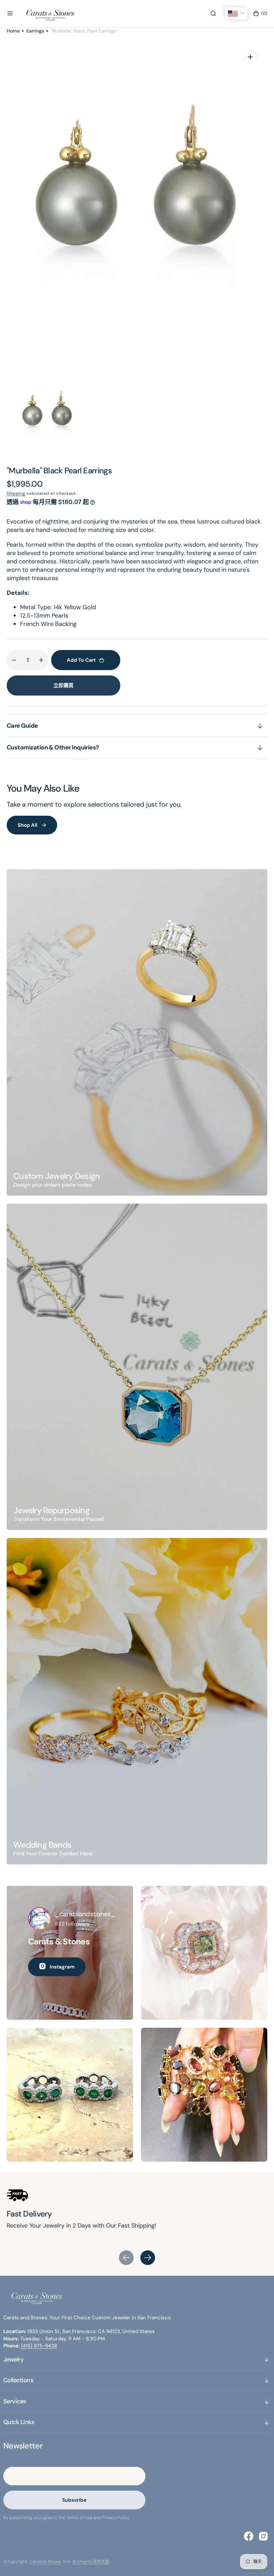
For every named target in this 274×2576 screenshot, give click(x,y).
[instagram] (263, 2536)
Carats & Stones (45, 2562)
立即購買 (63, 686)
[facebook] (249, 2536)
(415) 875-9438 (39, 2346)
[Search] (213, 13)
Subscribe (74, 2500)
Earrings (35, 31)
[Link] (137, 1032)
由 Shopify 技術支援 (91, 2562)
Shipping (16, 493)
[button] (10, 13)
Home (13, 31)
